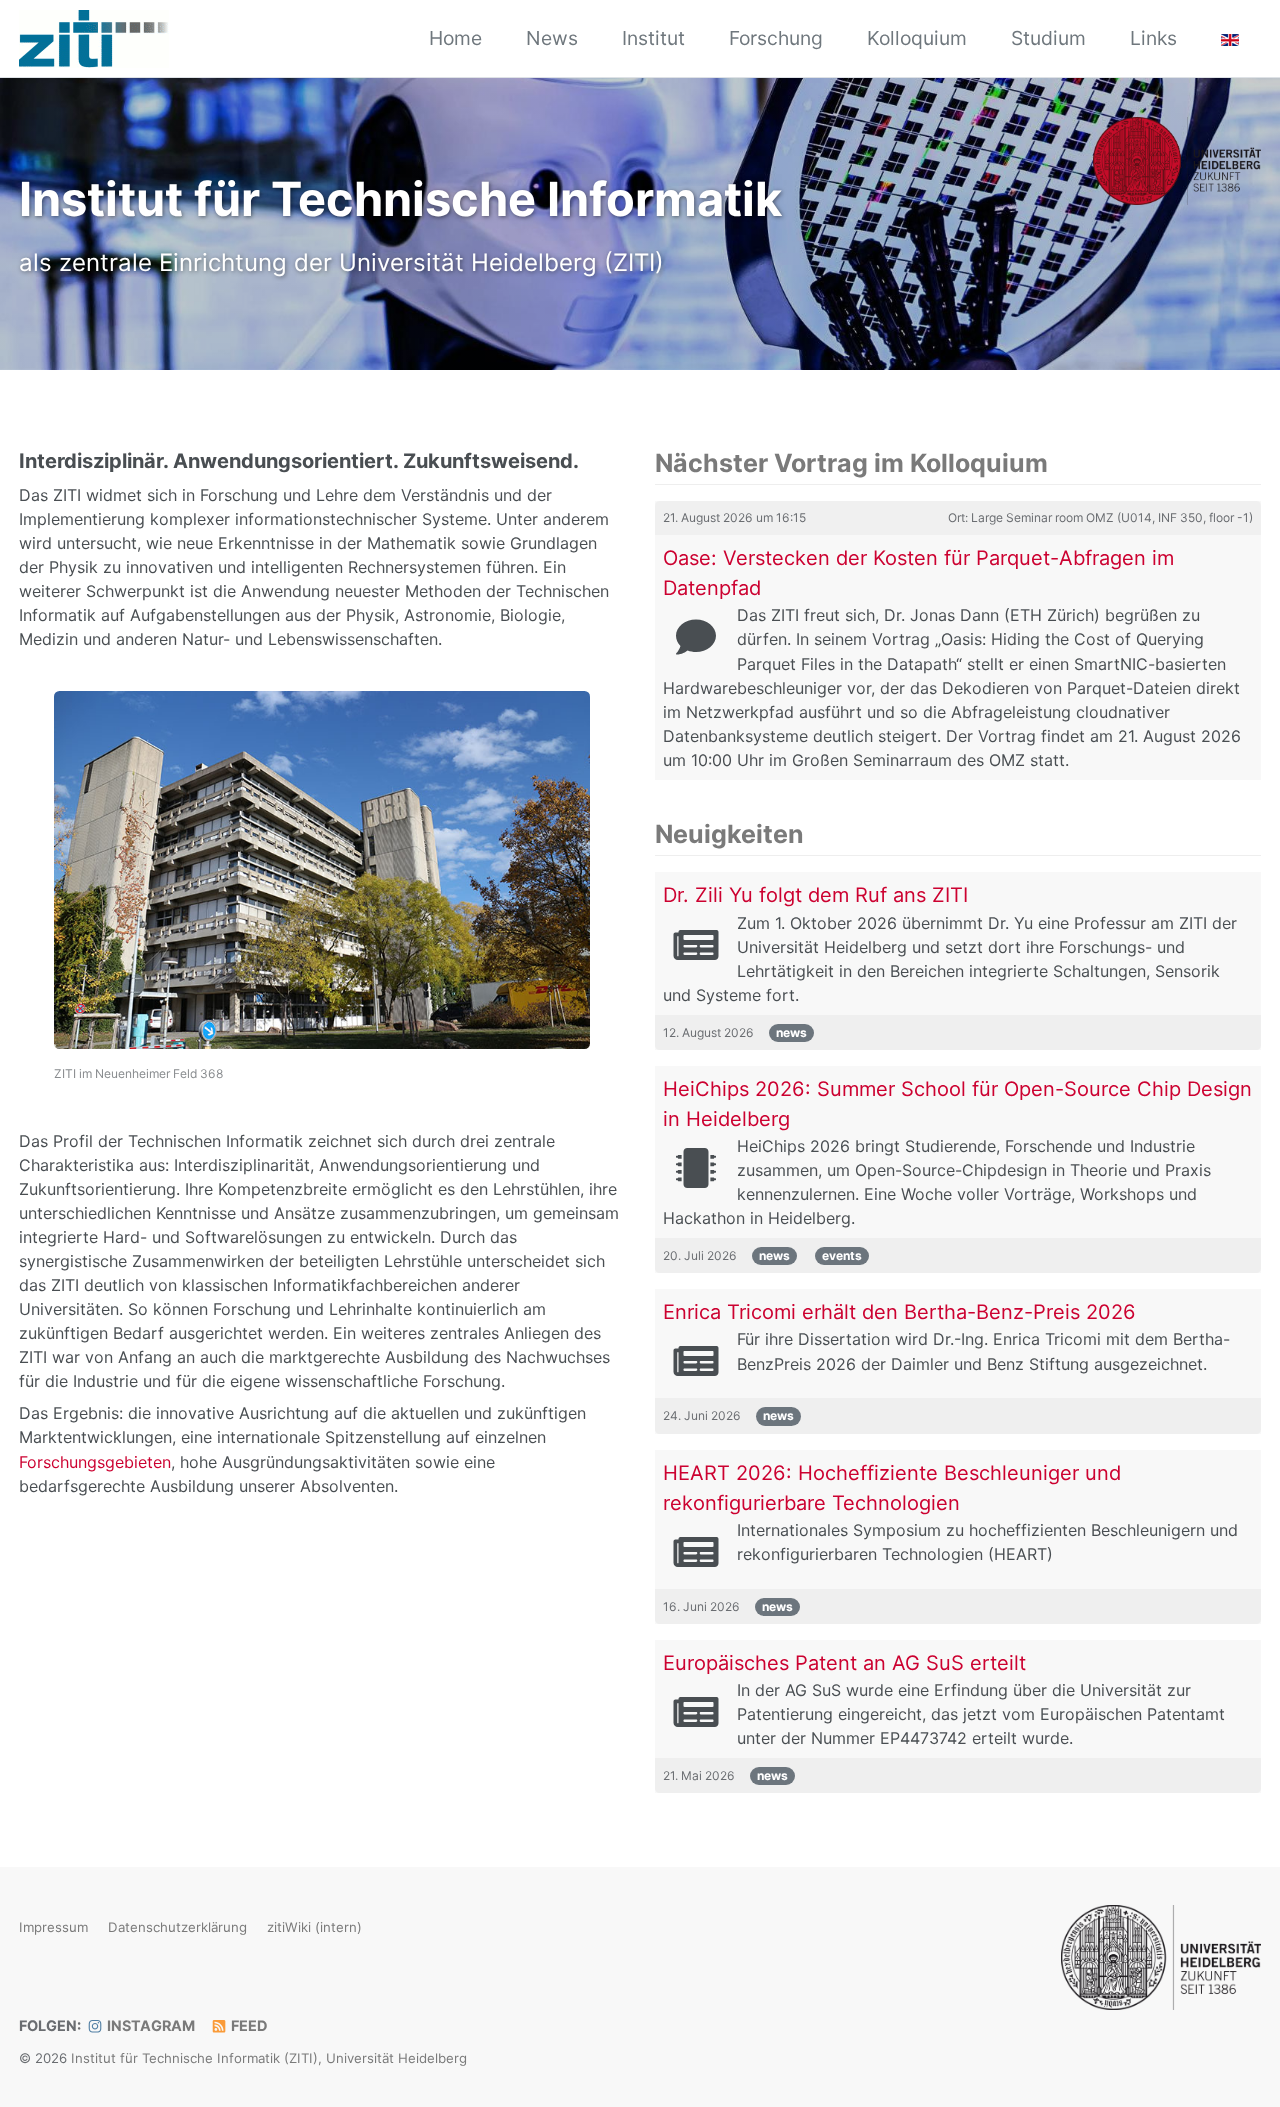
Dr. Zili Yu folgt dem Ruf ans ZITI (815, 895)
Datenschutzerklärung (177, 1928)
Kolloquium (917, 38)
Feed (247, 2025)
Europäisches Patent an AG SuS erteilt (844, 1663)
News (552, 38)
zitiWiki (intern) (314, 1928)
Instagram (149, 2025)
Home (455, 38)
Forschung (776, 38)
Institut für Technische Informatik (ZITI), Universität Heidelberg (269, 2058)
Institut (653, 38)
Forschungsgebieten (95, 1462)
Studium (1048, 38)
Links (1153, 38)
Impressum (53, 1928)
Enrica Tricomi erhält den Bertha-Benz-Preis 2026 (899, 1312)
